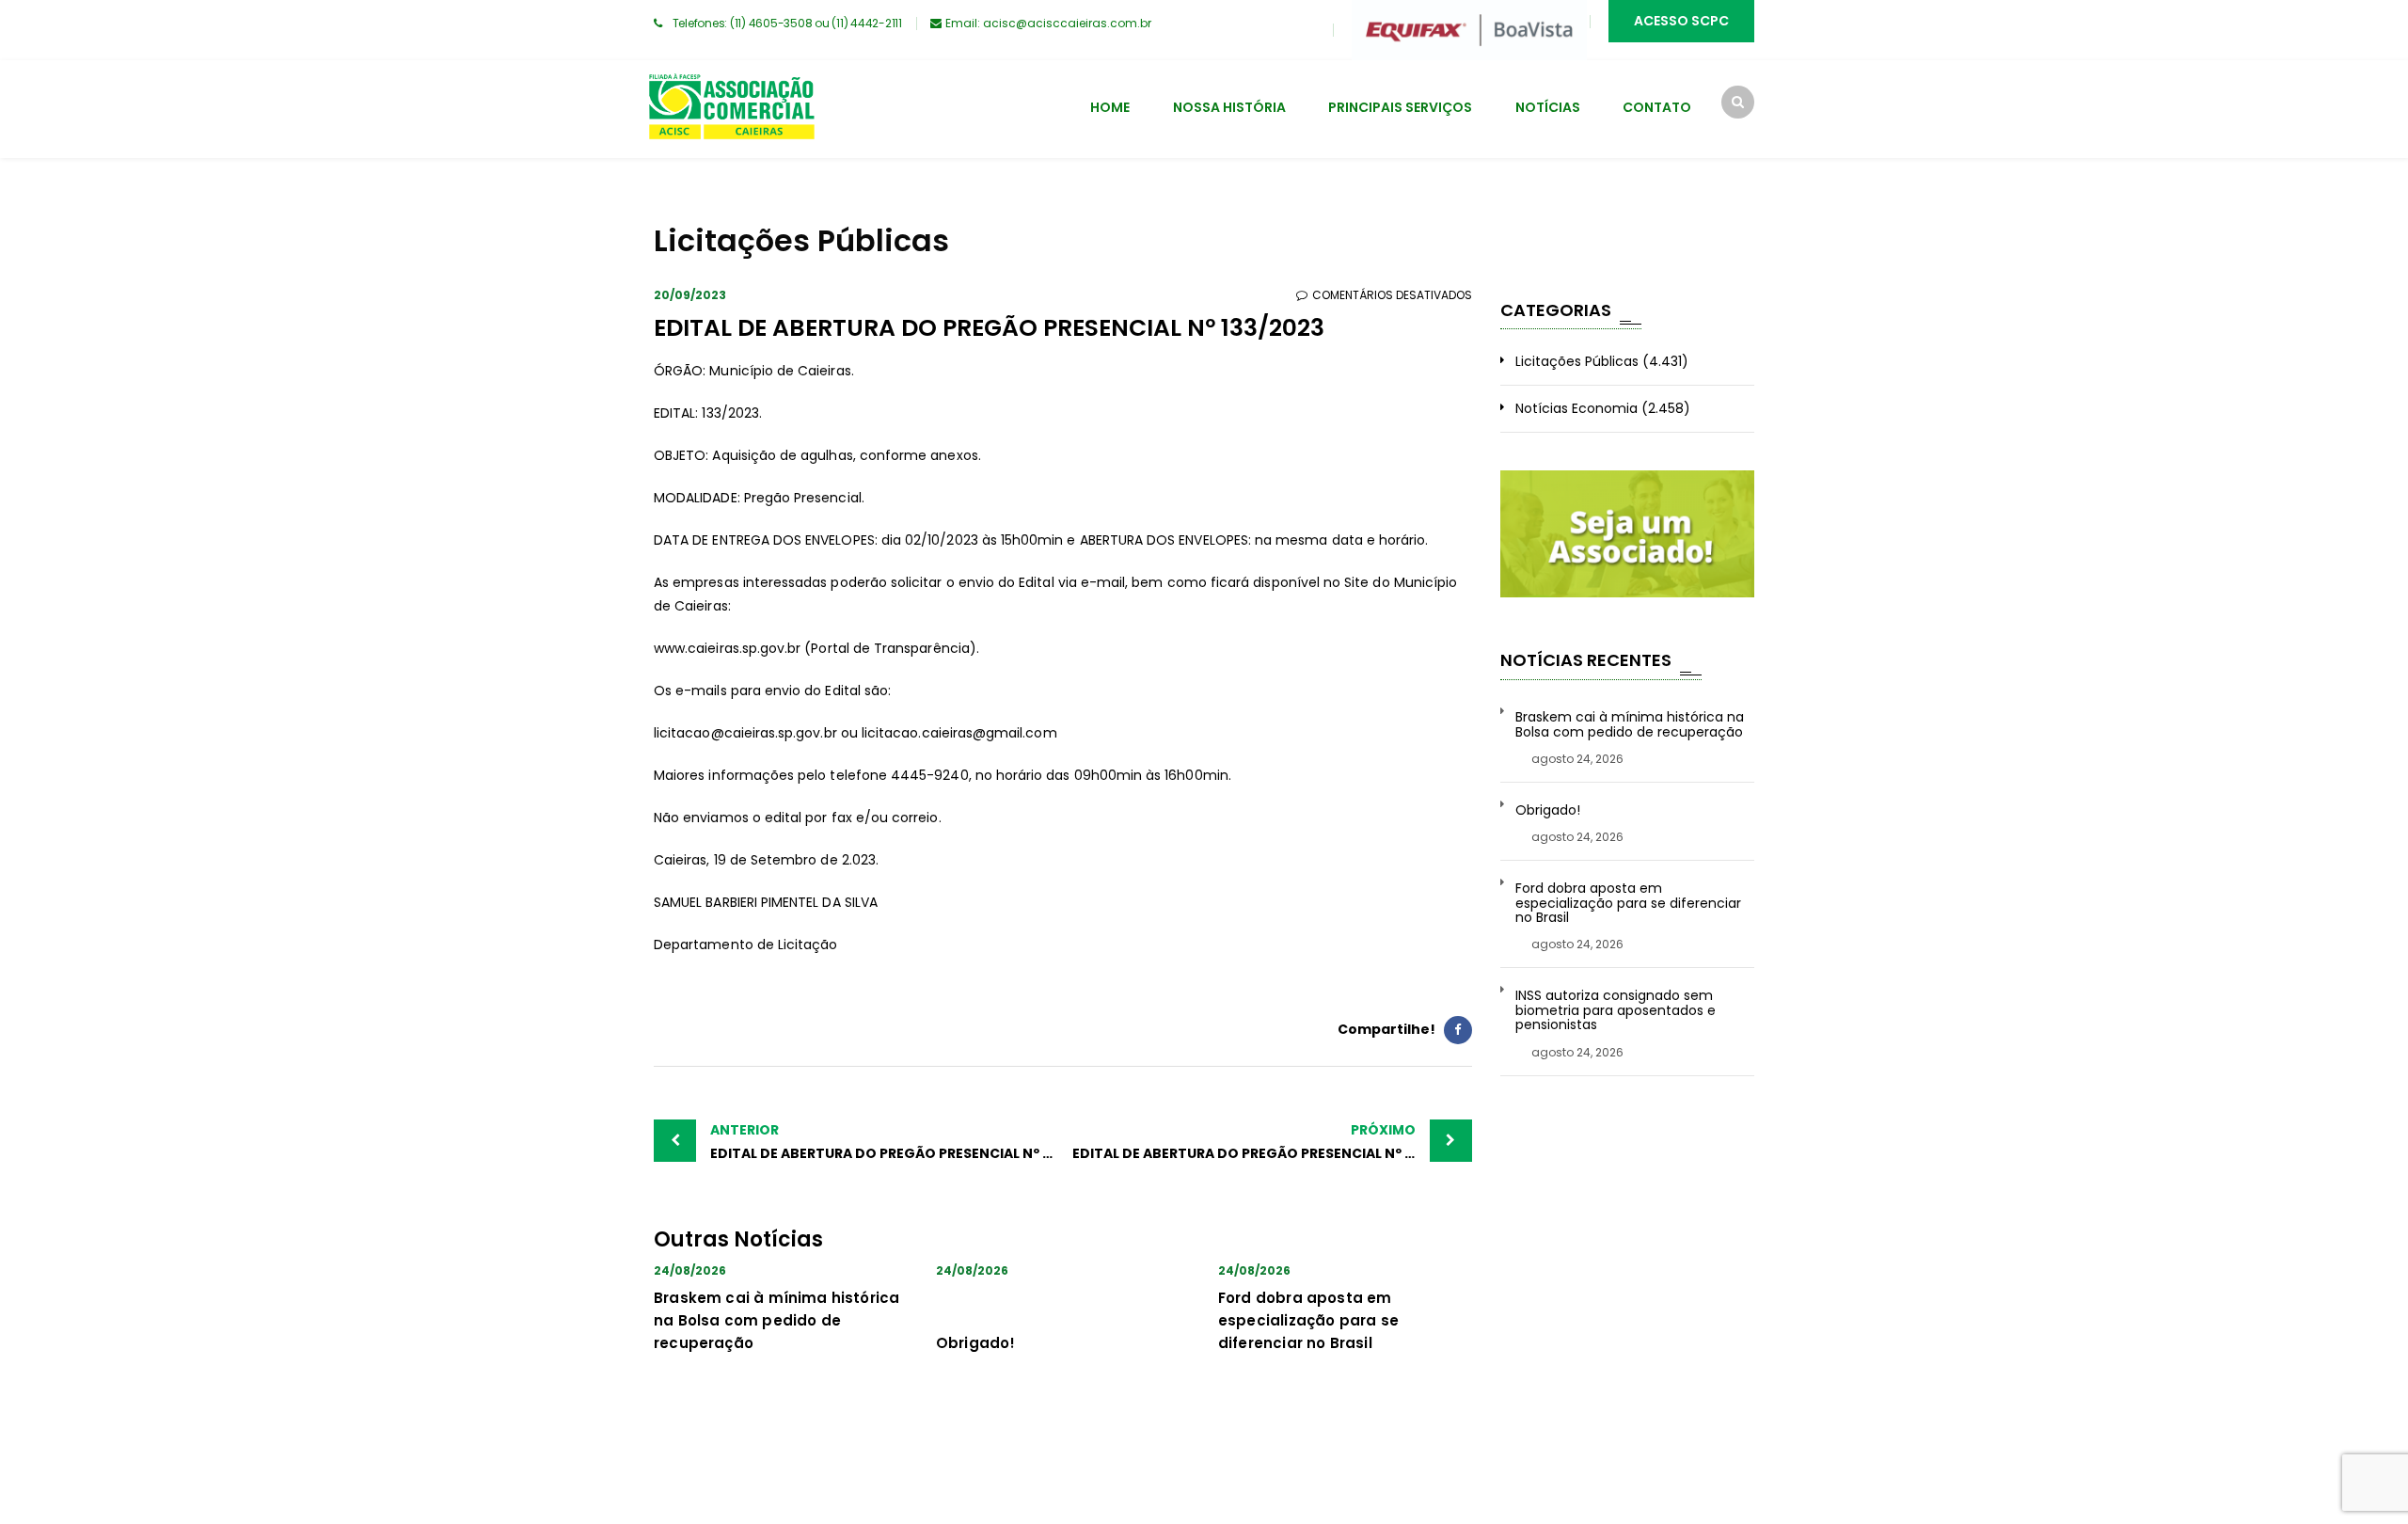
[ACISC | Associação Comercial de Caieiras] (731, 109)
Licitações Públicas (1577, 361)
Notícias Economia (1576, 408)
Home (1110, 107)
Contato (1657, 107)
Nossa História (1229, 107)
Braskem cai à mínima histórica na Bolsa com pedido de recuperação (776, 1320)
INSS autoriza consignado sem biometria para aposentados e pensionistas (1616, 1010)
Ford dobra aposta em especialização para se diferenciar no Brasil (1308, 1320)
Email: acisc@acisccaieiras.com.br (1048, 23)
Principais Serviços (1400, 107)
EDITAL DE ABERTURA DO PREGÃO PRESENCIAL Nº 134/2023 (1270, 1142)
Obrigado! (976, 1343)
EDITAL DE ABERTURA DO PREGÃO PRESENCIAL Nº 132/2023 (887, 1142)
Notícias (1548, 107)
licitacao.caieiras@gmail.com (959, 733)
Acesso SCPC (1681, 21)
